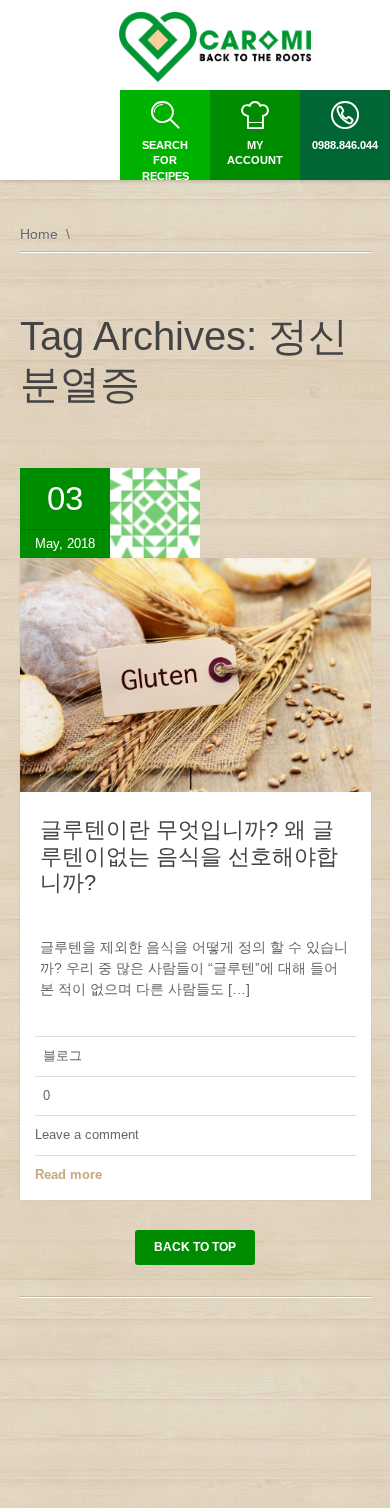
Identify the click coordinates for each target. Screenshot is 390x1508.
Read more (68, 1174)
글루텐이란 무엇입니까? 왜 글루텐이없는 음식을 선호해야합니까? (189, 856)
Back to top (195, 1247)
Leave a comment (87, 1134)
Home (39, 234)
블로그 (62, 1055)
